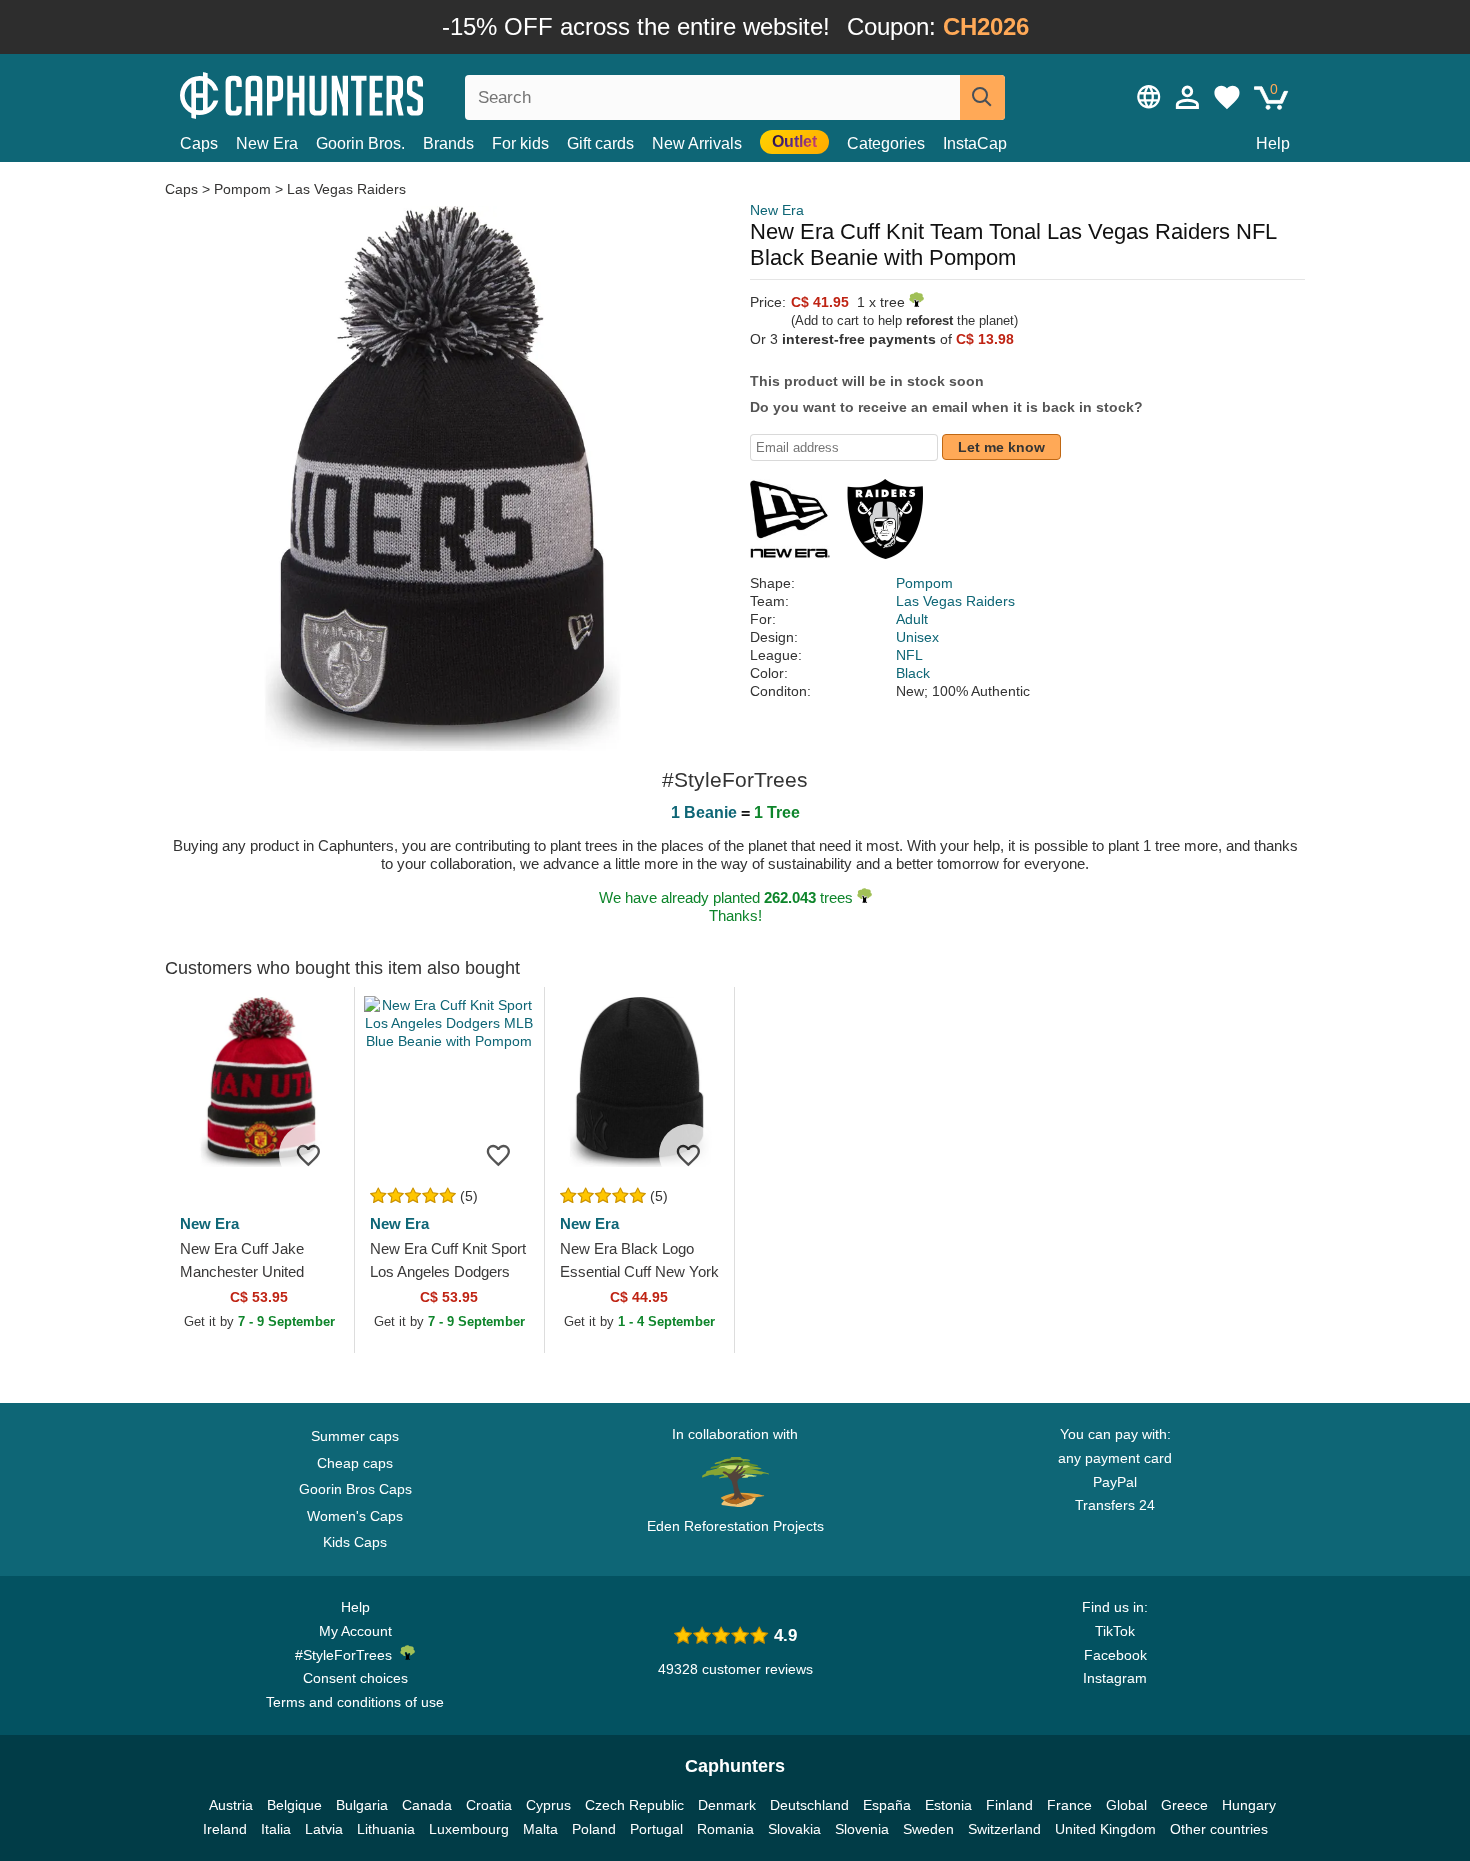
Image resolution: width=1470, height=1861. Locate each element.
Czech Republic (634, 1805)
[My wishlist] (1227, 97)
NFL (909, 655)
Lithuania (386, 1829)
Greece (1184, 1805)
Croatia (489, 1805)
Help (1273, 143)
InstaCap (975, 143)
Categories (886, 143)
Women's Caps (355, 1516)
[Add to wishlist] (309, 1154)
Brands (448, 143)
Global (1126, 1805)
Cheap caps (355, 1463)
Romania (725, 1829)
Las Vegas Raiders (346, 189)
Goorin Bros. (360, 143)
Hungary (1249, 1805)
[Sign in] (1188, 97)
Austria (231, 1805)
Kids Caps (355, 1542)
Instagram (1115, 1678)
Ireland (225, 1829)
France (1069, 1805)
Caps (199, 143)
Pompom (242, 189)
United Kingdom (1105, 1829)
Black (913, 673)
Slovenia (862, 1829)
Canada (427, 1805)
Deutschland (809, 1805)
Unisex (917, 637)
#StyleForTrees (347, 1655)
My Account (355, 1631)
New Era (267, 143)
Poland (594, 1829)
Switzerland (1004, 1829)
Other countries (1219, 1829)
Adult (912, 619)
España (887, 1805)
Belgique (294, 1805)
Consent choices (355, 1678)
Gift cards (600, 143)
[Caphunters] (355, 93)
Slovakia (794, 1829)
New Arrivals (697, 143)
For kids (520, 143)
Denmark (727, 1805)
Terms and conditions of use (355, 1702)
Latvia (324, 1829)
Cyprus (548, 1805)
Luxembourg (469, 1829)
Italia (276, 1829)
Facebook (1115, 1655)
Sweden (928, 1829)
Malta (540, 1829)
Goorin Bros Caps (355, 1489)
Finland (1009, 1805)
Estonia (948, 1805)
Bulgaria (362, 1805)
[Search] (982, 97)
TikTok (1115, 1631)
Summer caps (355, 1436)
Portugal (656, 1829)
